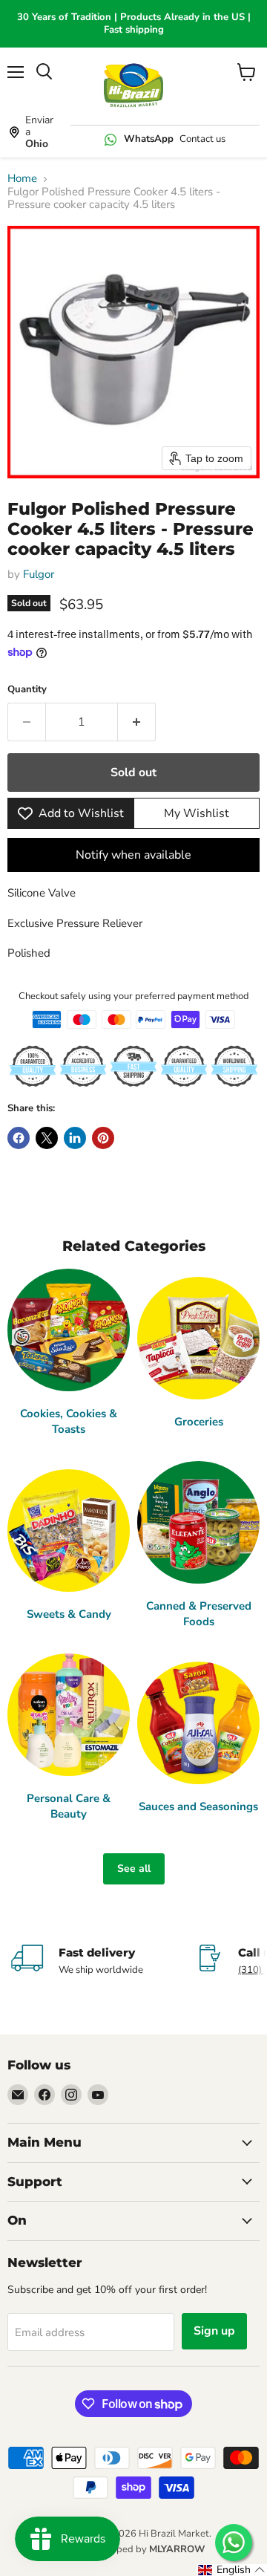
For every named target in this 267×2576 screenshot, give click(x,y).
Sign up (214, 2331)
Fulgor (39, 574)
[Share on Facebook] (19, 1138)
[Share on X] (47, 1138)
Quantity (27, 690)
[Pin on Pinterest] (103, 1138)
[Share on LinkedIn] (75, 1138)
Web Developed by (133, 2549)
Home (22, 179)
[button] (232, 2570)
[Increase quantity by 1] (137, 722)
